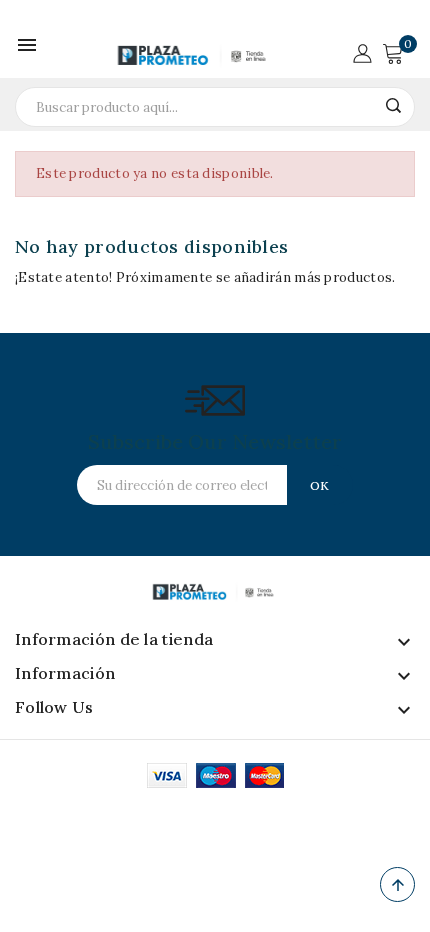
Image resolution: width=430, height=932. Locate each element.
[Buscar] (393, 105)
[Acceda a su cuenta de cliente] (362, 51)
